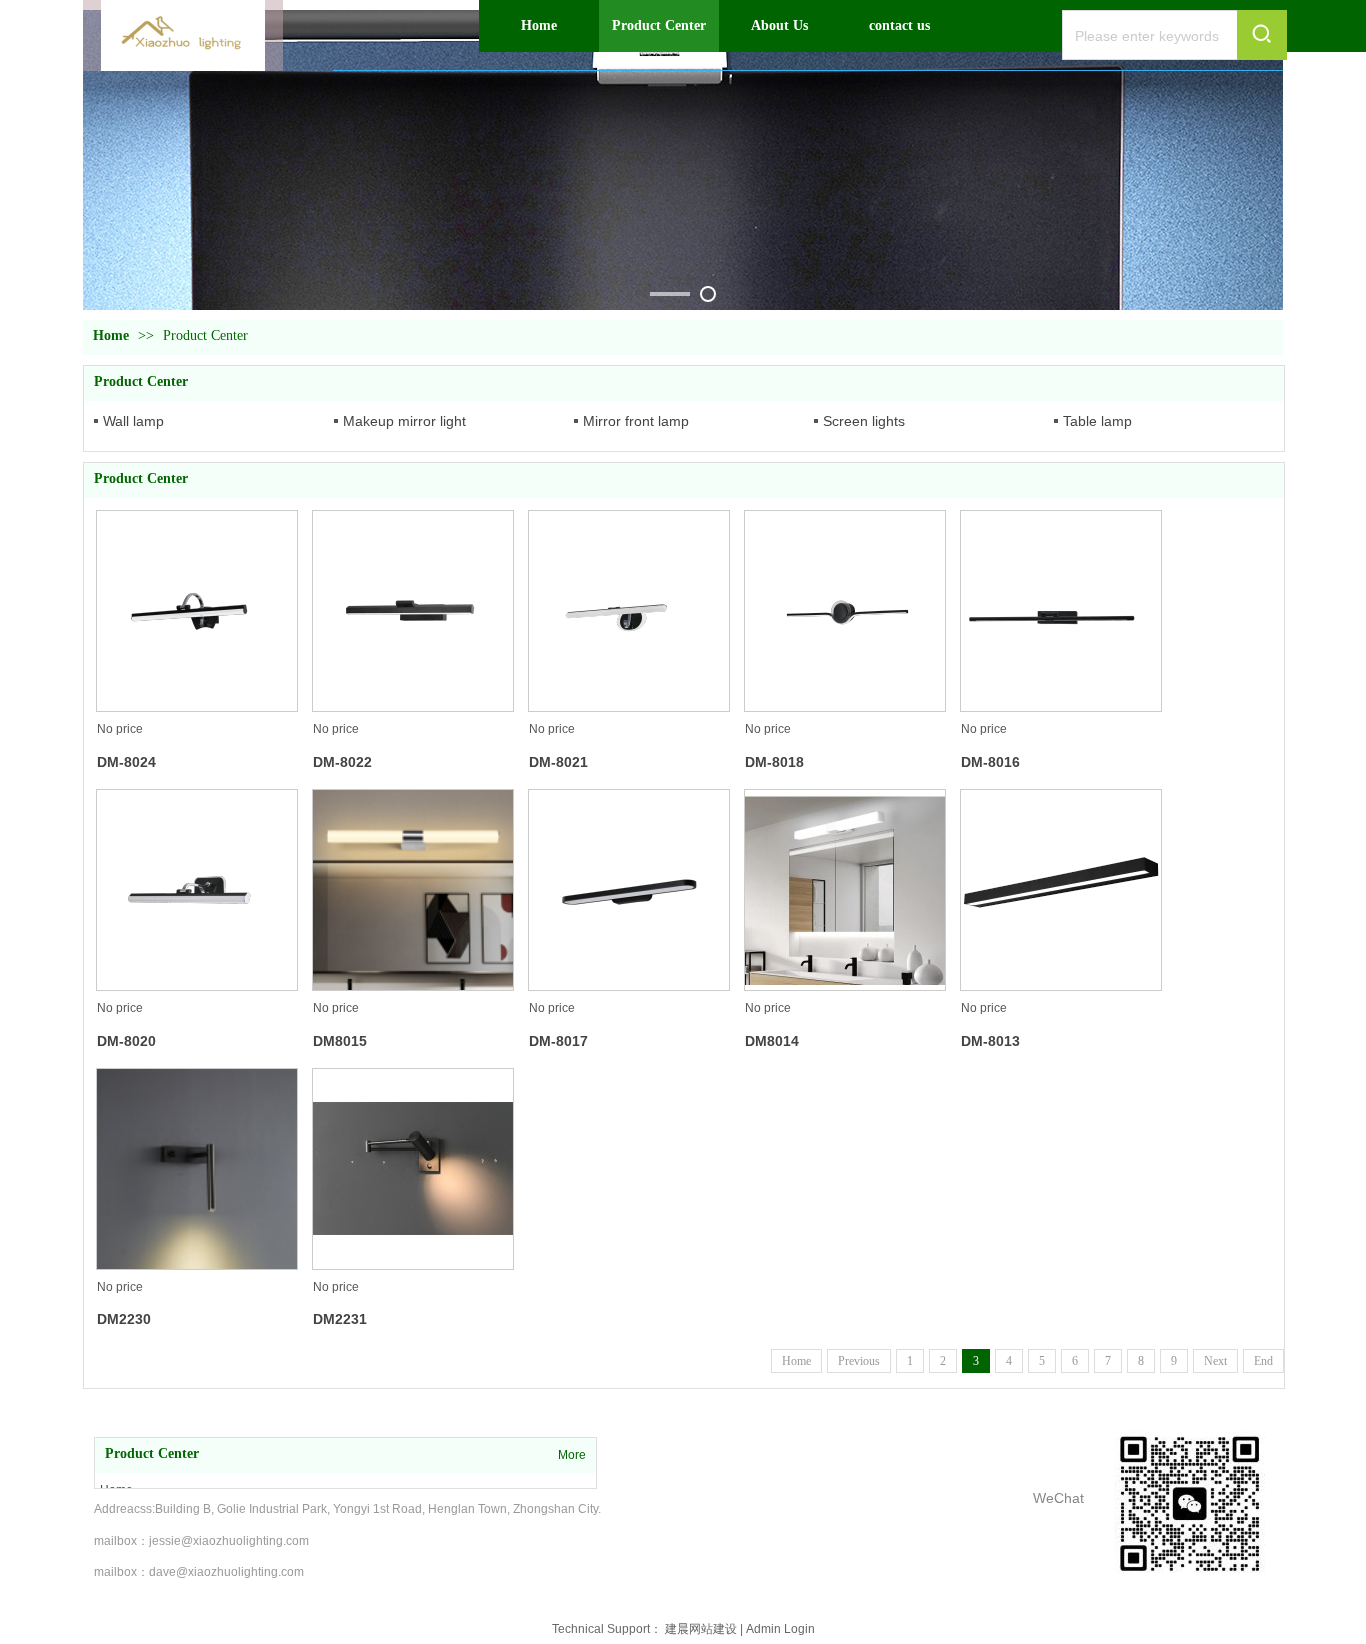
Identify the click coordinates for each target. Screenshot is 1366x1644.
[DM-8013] (1061, 890)
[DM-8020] (197, 890)
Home (111, 335)
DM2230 (124, 1319)
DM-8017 (558, 1041)
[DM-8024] (197, 611)
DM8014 (772, 1041)
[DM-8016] (1061, 611)
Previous (859, 1361)
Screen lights (864, 421)
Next (1215, 1361)
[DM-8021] (629, 611)
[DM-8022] (413, 611)
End (1263, 1361)
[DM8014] (845, 890)
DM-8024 (126, 762)
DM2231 (340, 1319)
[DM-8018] (845, 611)
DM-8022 (342, 762)
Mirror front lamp (636, 421)
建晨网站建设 (701, 1629)
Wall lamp (133, 421)
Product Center (205, 335)
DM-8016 (990, 762)
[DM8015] (413, 890)
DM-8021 (558, 762)
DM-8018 (774, 762)
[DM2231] (413, 1169)
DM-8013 (990, 1041)
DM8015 (340, 1041)
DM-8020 (126, 1041)
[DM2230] (197, 1169)
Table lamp (1097, 421)
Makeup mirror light (404, 421)
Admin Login (780, 1629)
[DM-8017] (629, 890)
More (572, 1455)
